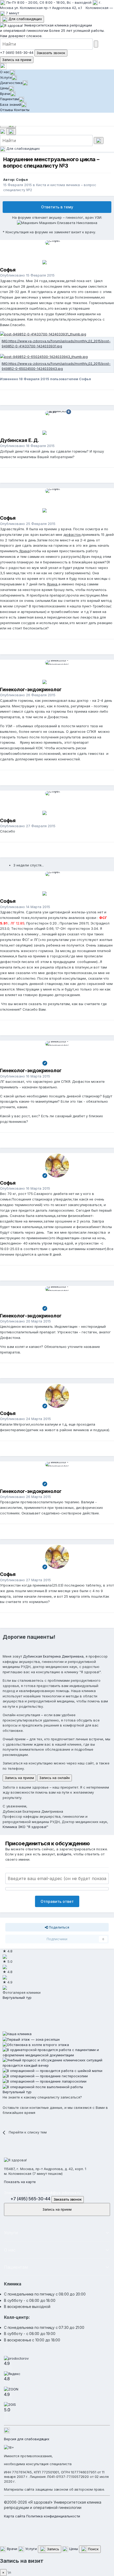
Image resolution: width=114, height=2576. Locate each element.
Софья (22, 179)
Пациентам (9, 99)
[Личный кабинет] (3, 66)
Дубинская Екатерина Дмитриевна (53, 1656)
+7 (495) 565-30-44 (17, 52)
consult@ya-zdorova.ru (61, 2193)
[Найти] (96, 44)
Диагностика (11, 83)
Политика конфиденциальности (53, 2516)
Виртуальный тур (17, 1997)
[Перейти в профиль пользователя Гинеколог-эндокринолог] (57, 672)
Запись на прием (17, 60)
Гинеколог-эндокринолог (31, 689)
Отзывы (6, 110)
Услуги (6, 77)
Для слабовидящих (25, 19)
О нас (5, 72)
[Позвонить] (3, 131)
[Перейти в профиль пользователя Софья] (57, 252)
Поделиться (58, 1927)
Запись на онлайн (54, 1778)
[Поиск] (11, 132)
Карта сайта (15, 2516)
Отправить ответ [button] (57, 1901)
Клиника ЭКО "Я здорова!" (25, 1827)
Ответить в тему (57, 207)
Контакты (22, 110)
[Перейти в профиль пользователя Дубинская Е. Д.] (57, 423)
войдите (64, 1854)
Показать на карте (20, 2182)
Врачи (5, 94)
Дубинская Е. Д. (19, 440)
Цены (4, 88)
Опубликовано (27, 275)
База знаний (11, 104)
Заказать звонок (51, 53)
